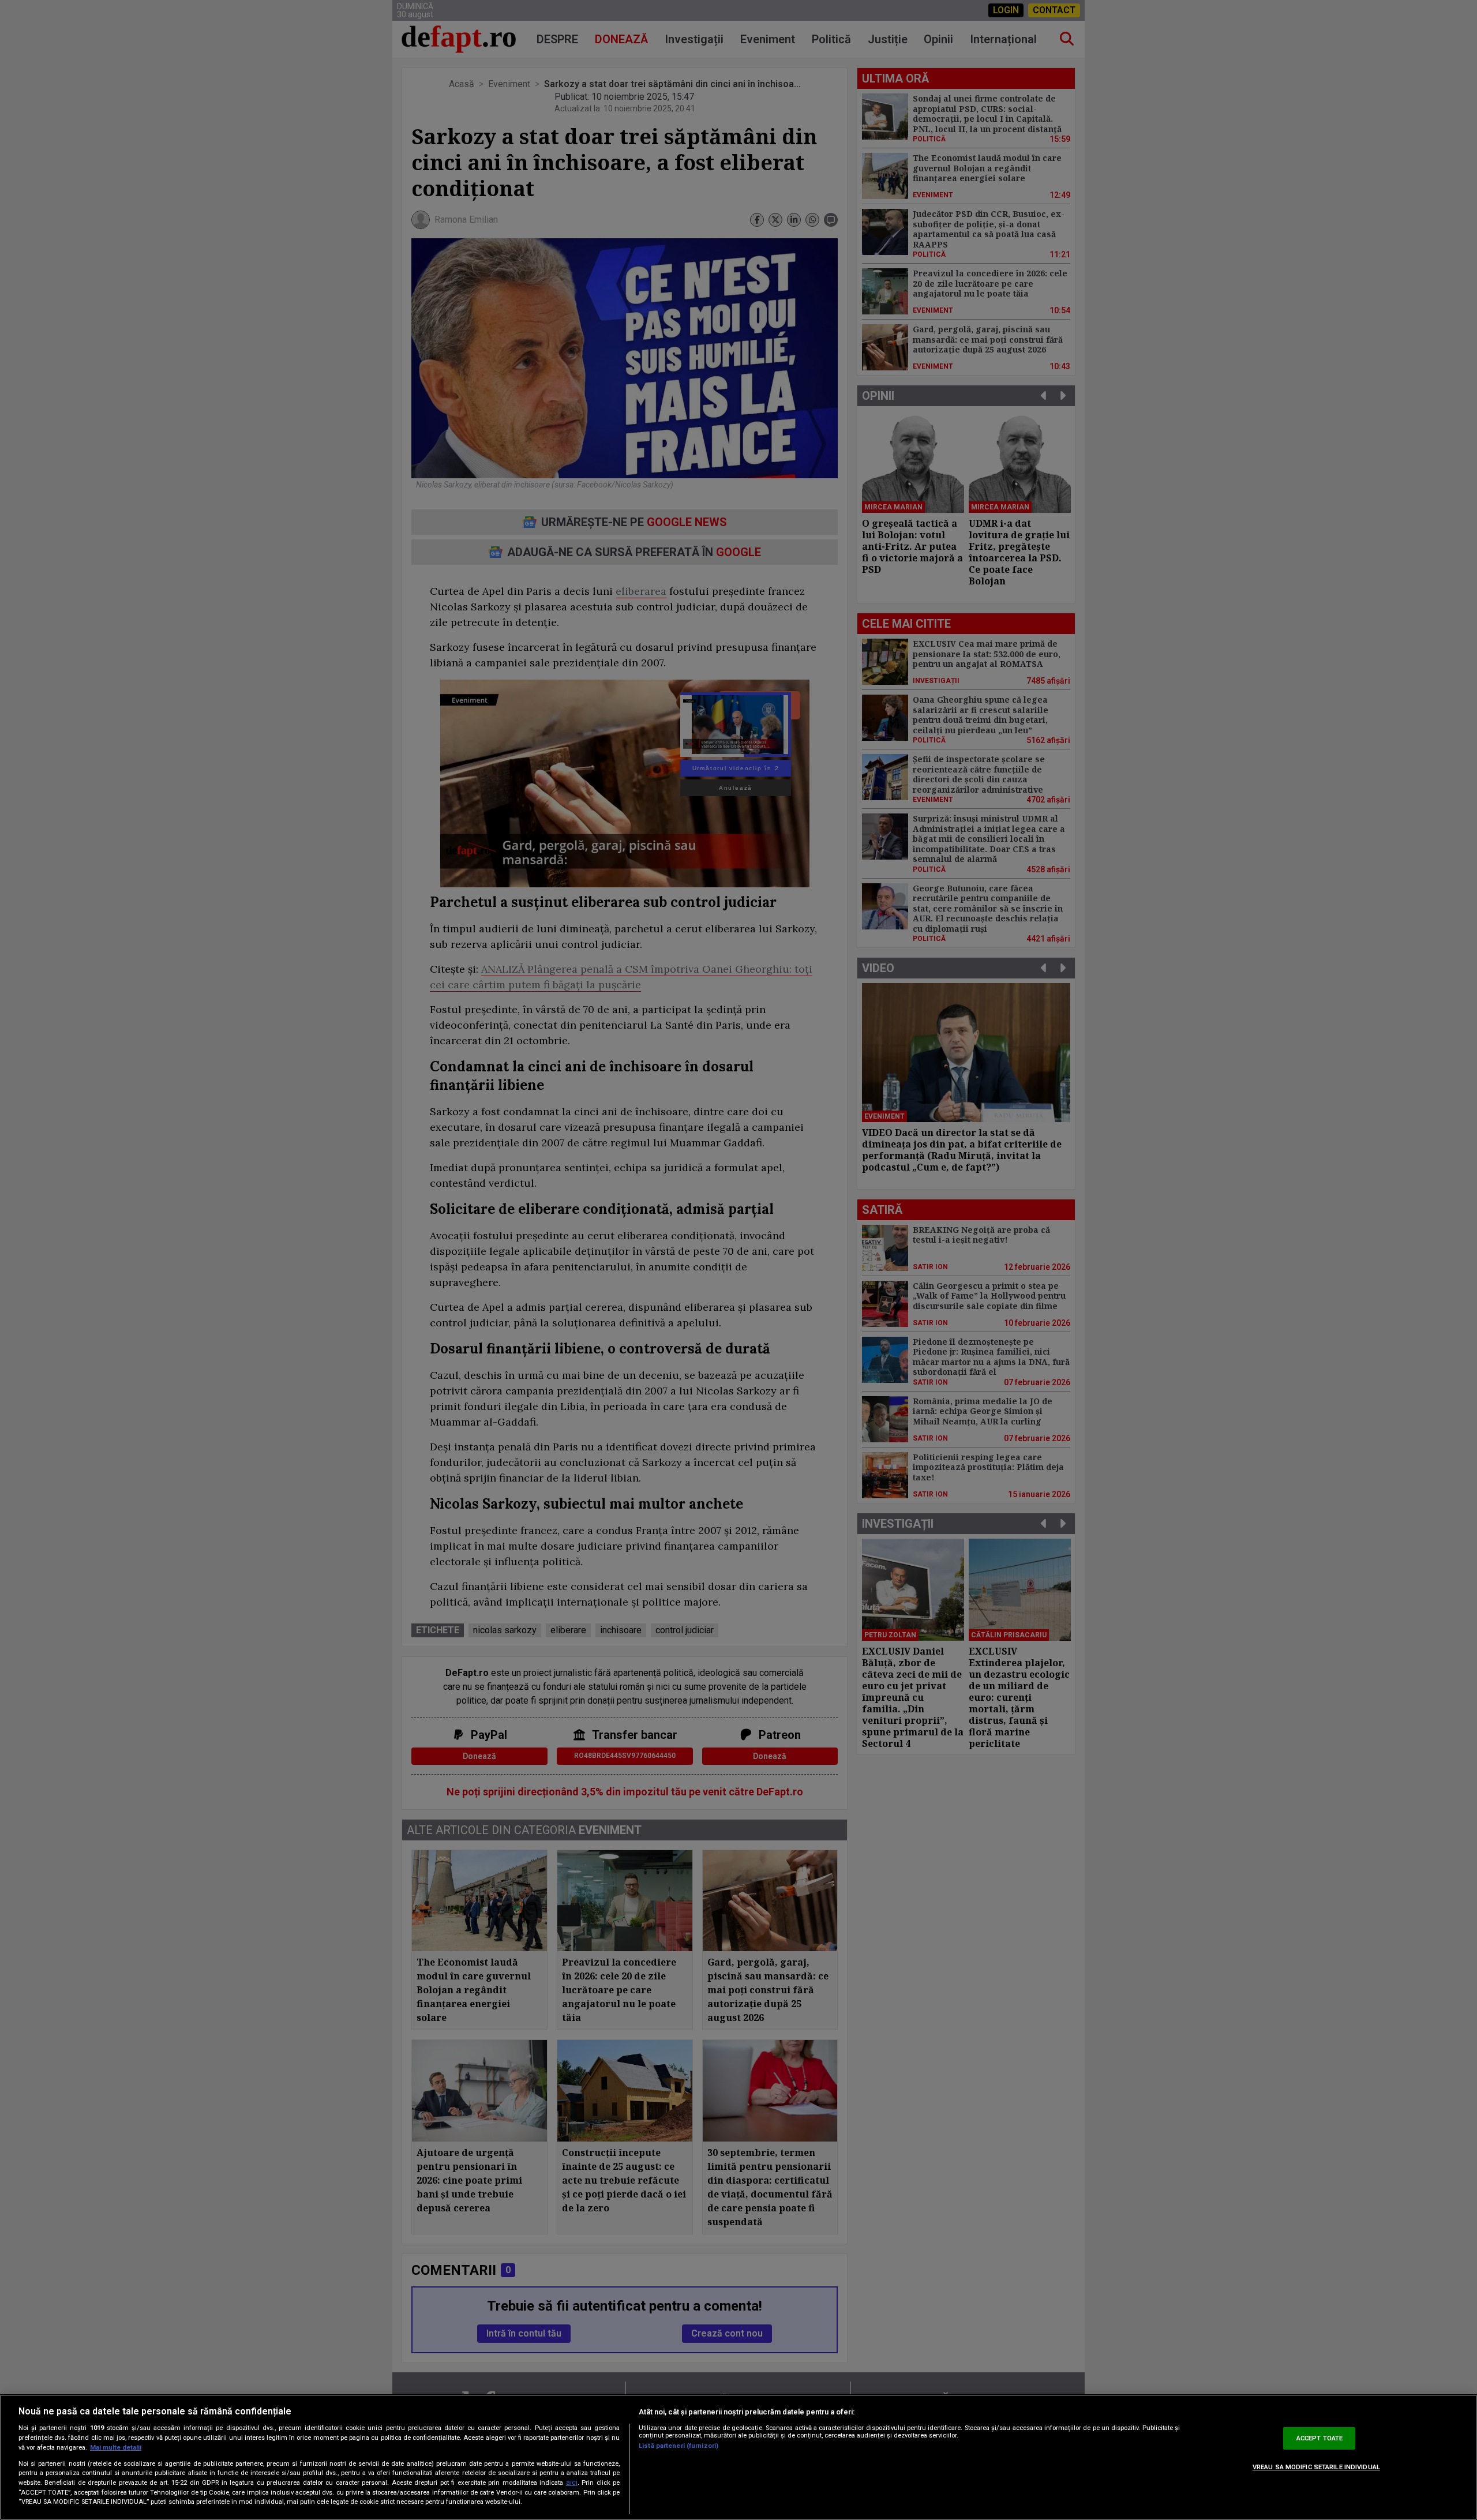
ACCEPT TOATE (1319, 2438)
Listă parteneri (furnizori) (678, 2446)
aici (572, 2482)
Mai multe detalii (116, 2448)
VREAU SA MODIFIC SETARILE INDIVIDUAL (1316, 2467)
